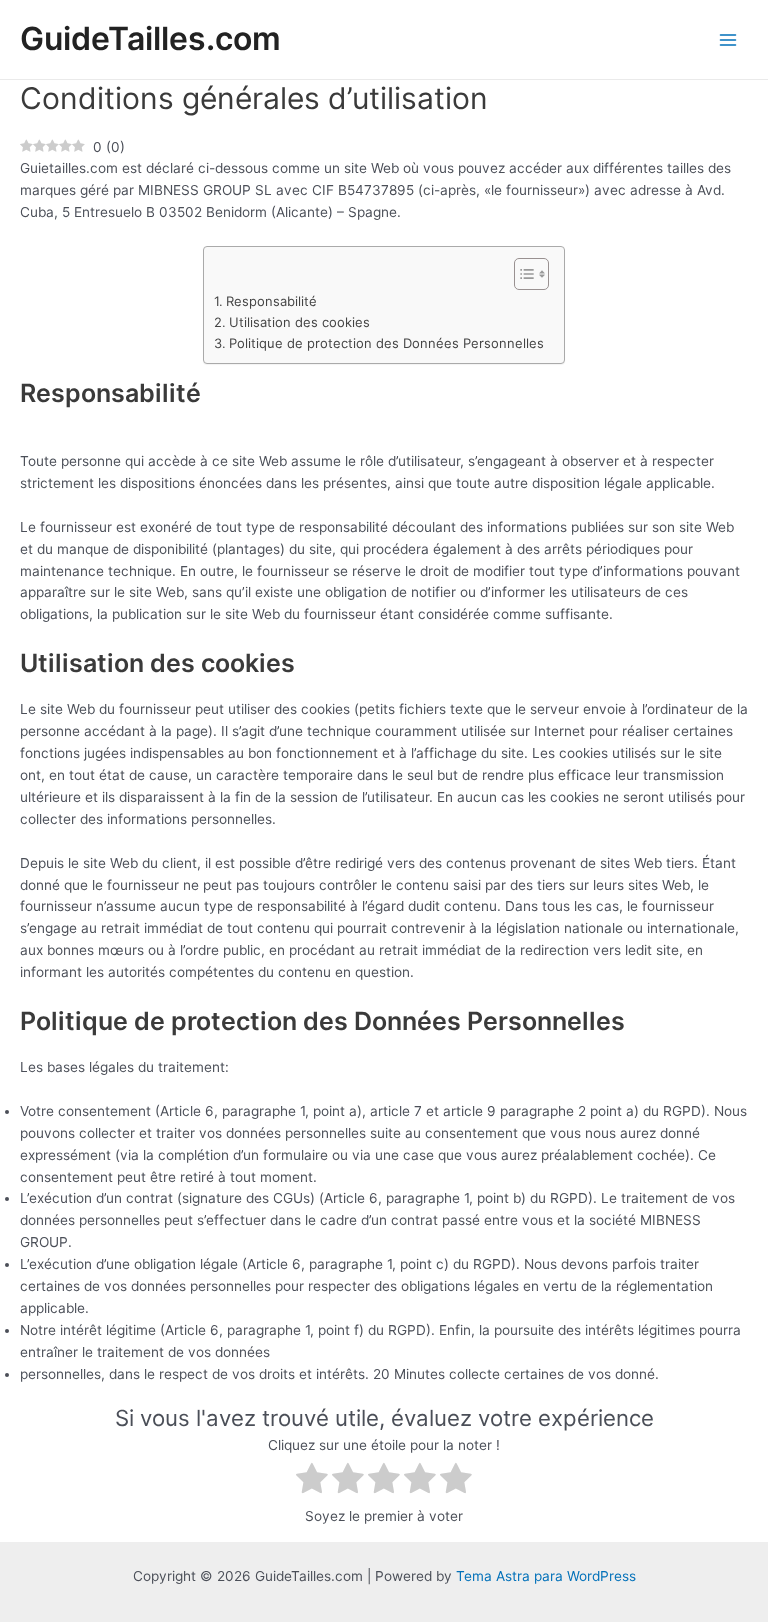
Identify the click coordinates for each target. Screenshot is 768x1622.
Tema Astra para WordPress (546, 1576)
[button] (521, 274)
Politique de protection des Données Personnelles (386, 343)
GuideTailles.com (150, 38)
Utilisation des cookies (299, 322)
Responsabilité (271, 301)
